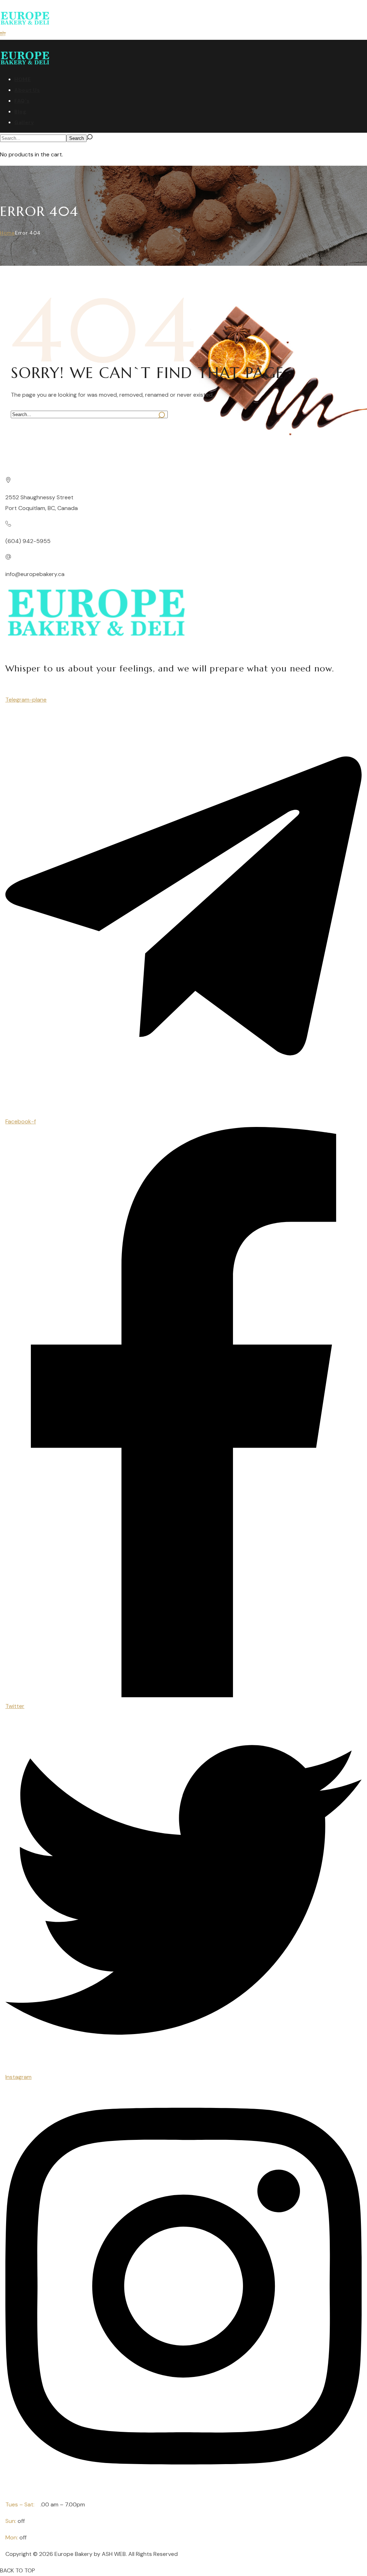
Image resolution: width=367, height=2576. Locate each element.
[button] (3, 34)
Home (8, 233)
